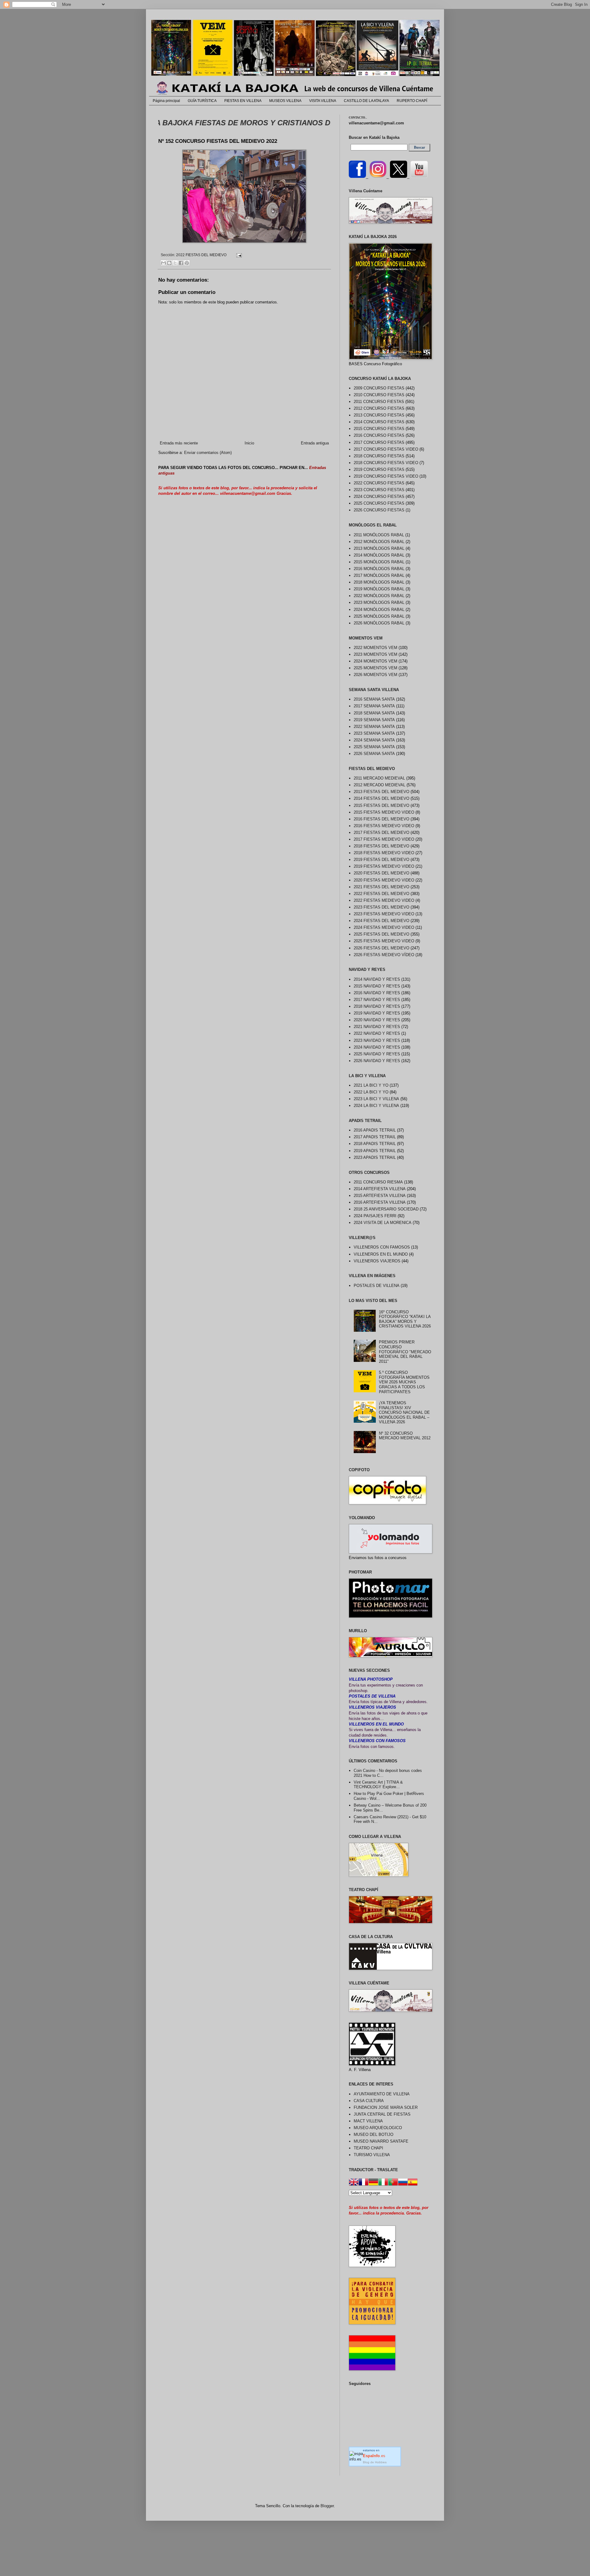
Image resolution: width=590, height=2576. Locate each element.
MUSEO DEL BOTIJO (374, 2134)
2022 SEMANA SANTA (374, 727)
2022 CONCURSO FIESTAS (379, 483)
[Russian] (403, 2183)
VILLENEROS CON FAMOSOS (382, 1247)
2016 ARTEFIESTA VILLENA (380, 1202)
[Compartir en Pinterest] (187, 263)
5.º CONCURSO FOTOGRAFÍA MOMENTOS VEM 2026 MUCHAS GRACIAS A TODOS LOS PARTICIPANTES (404, 1382)
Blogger (327, 2506)
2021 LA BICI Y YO (371, 1085)
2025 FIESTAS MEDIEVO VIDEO (384, 941)
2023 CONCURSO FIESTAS (379, 490)
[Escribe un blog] (169, 263)
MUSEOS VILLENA (285, 101)
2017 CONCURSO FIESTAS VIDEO (386, 449)
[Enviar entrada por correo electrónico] (238, 255)
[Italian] (383, 2183)
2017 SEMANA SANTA (374, 706)
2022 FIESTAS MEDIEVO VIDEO (384, 900)
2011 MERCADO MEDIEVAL (379, 778)
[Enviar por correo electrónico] (163, 263)
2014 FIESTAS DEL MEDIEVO (382, 798)
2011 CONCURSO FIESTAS (379, 402)
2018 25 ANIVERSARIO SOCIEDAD (386, 1209)
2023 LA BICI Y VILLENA (376, 1099)
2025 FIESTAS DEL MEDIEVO (382, 934)
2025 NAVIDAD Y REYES (377, 1054)
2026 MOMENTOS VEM (376, 675)
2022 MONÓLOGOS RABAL (379, 596)
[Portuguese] (393, 2183)
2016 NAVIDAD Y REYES (377, 993)
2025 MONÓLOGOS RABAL (379, 616)
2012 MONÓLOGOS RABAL (379, 542)
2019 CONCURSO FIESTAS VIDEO (386, 476)
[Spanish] (413, 2183)
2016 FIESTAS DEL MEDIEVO (382, 819)
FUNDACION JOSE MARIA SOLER (386, 2107)
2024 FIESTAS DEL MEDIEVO (382, 921)
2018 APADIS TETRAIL (375, 1144)
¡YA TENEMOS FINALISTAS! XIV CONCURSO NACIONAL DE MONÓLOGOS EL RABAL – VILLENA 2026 (404, 1412)
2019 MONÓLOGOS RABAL (379, 589)
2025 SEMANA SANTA (374, 747)
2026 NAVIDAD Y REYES (377, 1061)
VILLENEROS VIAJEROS (377, 1261)
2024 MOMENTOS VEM (376, 661)
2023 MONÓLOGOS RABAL (379, 602)
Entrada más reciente (179, 443)
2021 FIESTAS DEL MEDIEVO (382, 887)
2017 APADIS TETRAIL (375, 1137)
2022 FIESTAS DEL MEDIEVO (201, 255)
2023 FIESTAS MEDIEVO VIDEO (384, 914)
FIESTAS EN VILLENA (243, 101)
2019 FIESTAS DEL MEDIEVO (382, 860)
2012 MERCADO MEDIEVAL (380, 785)
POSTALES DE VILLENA (377, 1286)
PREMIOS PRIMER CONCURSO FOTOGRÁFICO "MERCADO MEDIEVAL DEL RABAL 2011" (405, 1352)
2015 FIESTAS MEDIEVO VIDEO (384, 812)
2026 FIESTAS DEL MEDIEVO (382, 948)
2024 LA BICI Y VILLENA (376, 1106)
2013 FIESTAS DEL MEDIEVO (382, 792)
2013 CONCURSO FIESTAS (379, 415)
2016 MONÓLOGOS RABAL (379, 569)
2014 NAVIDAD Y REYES (377, 979)
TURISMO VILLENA (372, 2155)
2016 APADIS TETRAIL (375, 1130)
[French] (364, 2183)
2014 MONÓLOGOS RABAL (379, 555)
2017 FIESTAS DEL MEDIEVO (382, 833)
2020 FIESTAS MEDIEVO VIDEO (384, 880)
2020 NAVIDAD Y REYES (377, 1020)
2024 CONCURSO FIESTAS (379, 496)
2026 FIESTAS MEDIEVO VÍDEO (384, 955)
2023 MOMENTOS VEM (376, 654)
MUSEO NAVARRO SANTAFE (381, 2141)
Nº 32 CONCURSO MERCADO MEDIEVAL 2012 (405, 1436)
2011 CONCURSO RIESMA (378, 1182)
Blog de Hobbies (375, 2462)
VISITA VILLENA (323, 101)
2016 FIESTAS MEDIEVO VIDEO (384, 826)
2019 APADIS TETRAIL (375, 1151)
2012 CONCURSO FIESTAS (379, 408)
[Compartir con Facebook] (181, 263)
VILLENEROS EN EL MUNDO (381, 1254)
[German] (373, 2183)
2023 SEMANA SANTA (374, 733)
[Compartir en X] (175, 263)
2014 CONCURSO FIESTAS (379, 422)
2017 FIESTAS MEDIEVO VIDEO (384, 839)
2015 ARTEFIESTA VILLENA (380, 1196)
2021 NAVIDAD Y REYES (377, 1027)
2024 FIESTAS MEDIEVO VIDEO (384, 927)
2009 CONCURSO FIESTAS (379, 388)
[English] (354, 2183)
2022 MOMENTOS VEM (376, 648)
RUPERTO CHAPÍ (412, 101)
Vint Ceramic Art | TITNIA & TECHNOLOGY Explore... (378, 1785)
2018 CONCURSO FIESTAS (379, 456)
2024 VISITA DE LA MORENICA (383, 1223)
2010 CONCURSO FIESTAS (379, 395)
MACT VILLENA (368, 2121)
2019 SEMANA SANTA (374, 720)
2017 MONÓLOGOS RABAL (379, 575)
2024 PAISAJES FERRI (375, 1216)
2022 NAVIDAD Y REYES (377, 1033)
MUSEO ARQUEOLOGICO (378, 2128)
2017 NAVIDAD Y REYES (377, 1000)
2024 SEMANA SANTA (374, 740)
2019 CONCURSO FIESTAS (379, 469)
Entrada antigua (315, 443)
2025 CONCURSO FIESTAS (379, 503)
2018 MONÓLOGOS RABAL (379, 582)
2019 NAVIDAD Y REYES (377, 1013)
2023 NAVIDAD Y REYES (377, 1040)
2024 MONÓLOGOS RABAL (379, 610)
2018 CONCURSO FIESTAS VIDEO (386, 463)
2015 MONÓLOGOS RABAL (379, 562)
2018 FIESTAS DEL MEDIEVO (382, 846)
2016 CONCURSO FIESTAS (379, 435)
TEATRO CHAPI (368, 2148)
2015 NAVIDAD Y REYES (377, 986)
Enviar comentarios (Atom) (208, 453)
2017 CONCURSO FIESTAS (379, 442)
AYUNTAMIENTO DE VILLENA (382, 2094)
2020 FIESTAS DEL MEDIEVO (382, 873)
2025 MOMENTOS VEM (376, 668)
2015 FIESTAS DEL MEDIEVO (382, 805)
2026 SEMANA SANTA (374, 754)
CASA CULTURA (369, 2101)
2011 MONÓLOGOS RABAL (379, 535)
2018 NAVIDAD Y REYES (377, 1006)
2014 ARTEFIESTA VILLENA (380, 1189)
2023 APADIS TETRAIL (375, 1157)
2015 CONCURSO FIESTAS (379, 429)
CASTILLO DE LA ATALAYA (366, 101)
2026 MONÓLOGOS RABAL (379, 623)
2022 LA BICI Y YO (371, 1092)
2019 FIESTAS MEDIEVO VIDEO (384, 866)
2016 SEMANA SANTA (374, 699)
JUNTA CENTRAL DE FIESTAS (382, 2114)
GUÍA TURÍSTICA (202, 101)
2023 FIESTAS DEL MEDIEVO (382, 907)
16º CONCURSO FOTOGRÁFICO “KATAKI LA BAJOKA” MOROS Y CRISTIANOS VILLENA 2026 (405, 1319)
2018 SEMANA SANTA (374, 713)
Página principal (166, 101)
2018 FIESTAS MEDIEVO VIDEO (384, 853)
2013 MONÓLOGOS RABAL (379, 548)
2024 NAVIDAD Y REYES (377, 1047)
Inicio (249, 443)
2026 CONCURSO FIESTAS (379, 510)
